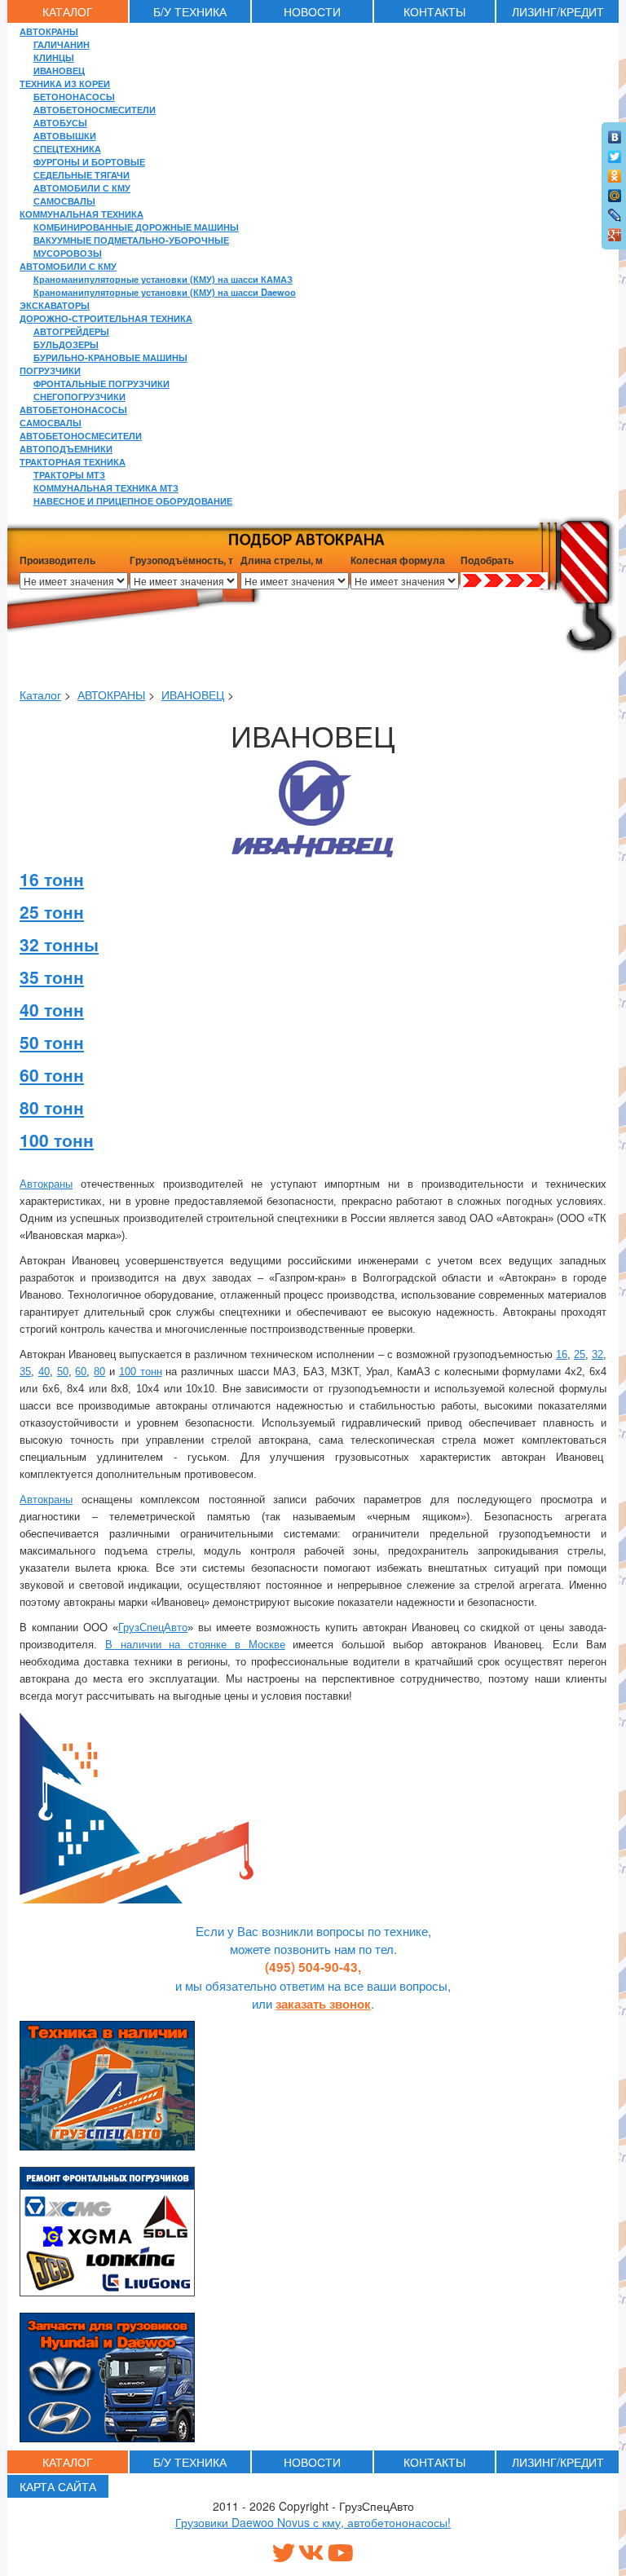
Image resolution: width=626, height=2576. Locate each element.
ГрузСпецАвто (153, 1628)
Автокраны (46, 1184)
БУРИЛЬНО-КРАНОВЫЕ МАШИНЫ (110, 357)
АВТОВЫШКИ (65, 135)
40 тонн (52, 1009)
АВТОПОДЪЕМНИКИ (66, 448)
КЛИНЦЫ (54, 57)
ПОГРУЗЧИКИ (50, 370)
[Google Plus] (615, 231)
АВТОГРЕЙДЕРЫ (71, 331)
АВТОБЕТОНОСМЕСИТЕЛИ (95, 109)
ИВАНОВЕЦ (59, 70)
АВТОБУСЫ (60, 122)
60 (81, 1372)
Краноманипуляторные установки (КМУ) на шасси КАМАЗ (163, 279)
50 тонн (52, 1042)
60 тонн (52, 1074)
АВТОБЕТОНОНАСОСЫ (73, 409)
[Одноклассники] (615, 172)
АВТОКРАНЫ (49, 31)
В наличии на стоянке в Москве (195, 1645)
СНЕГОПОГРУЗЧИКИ (79, 396)
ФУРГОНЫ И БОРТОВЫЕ (89, 161)
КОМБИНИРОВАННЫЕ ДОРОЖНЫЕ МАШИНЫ (136, 227)
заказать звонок (323, 2004)
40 (44, 1372)
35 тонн (52, 977)
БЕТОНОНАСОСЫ (74, 96)
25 (580, 1354)
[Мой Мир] (615, 192)
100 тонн (57, 1140)
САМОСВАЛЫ (64, 201)
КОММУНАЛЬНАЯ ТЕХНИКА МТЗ (106, 487)
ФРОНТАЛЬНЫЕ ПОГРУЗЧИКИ (101, 383)
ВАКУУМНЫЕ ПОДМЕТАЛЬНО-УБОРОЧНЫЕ (131, 240)
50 (63, 1372)
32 (597, 1354)
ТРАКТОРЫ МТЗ (69, 474)
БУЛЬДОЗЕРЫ (66, 344)
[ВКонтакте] (615, 133)
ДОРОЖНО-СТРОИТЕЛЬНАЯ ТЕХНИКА (106, 318)
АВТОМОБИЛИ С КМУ (82, 187)
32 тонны (59, 944)
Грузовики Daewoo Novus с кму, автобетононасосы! (313, 2522)
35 (25, 1372)
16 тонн (52, 879)
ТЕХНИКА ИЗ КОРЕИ (65, 83)
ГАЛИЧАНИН (62, 44)
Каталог (40, 695)
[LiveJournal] (615, 211)
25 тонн (52, 911)
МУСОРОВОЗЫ (68, 253)
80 (99, 1372)
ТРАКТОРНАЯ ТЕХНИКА (73, 461)
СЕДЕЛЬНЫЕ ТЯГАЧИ (82, 174)
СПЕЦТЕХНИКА (67, 148)
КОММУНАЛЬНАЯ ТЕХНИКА (82, 214)
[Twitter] (615, 152)
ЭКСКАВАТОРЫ (55, 305)
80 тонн (52, 1107)
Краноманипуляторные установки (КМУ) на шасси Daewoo (165, 292)
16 (562, 1354)
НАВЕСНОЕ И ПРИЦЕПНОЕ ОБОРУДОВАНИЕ (133, 501)
